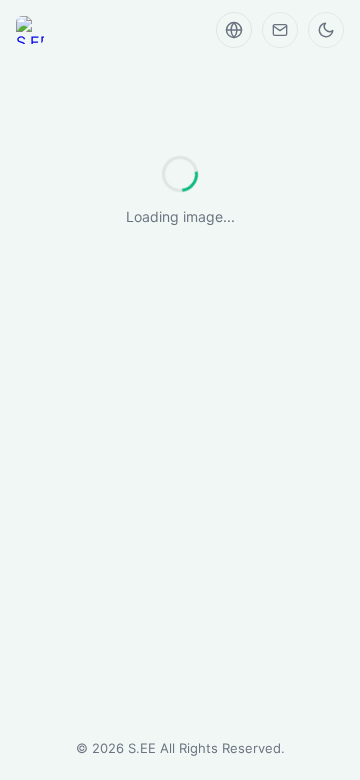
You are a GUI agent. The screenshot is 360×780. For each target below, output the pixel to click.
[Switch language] (234, 30)
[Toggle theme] (326, 30)
